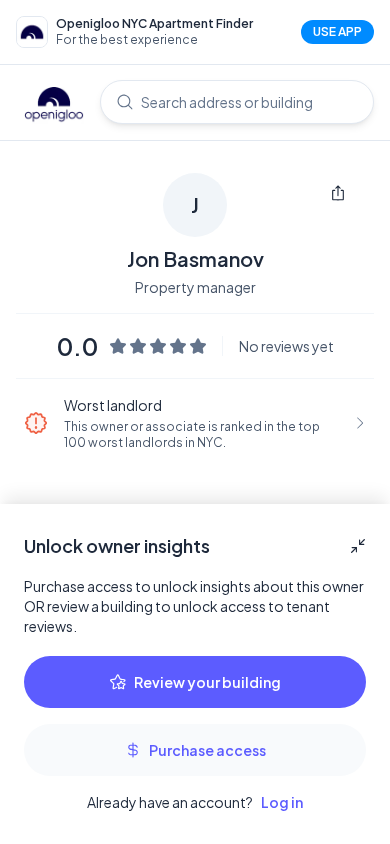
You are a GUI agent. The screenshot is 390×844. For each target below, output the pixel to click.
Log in (282, 802)
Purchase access (207, 750)
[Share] (338, 193)
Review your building (207, 682)
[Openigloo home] (54, 106)
